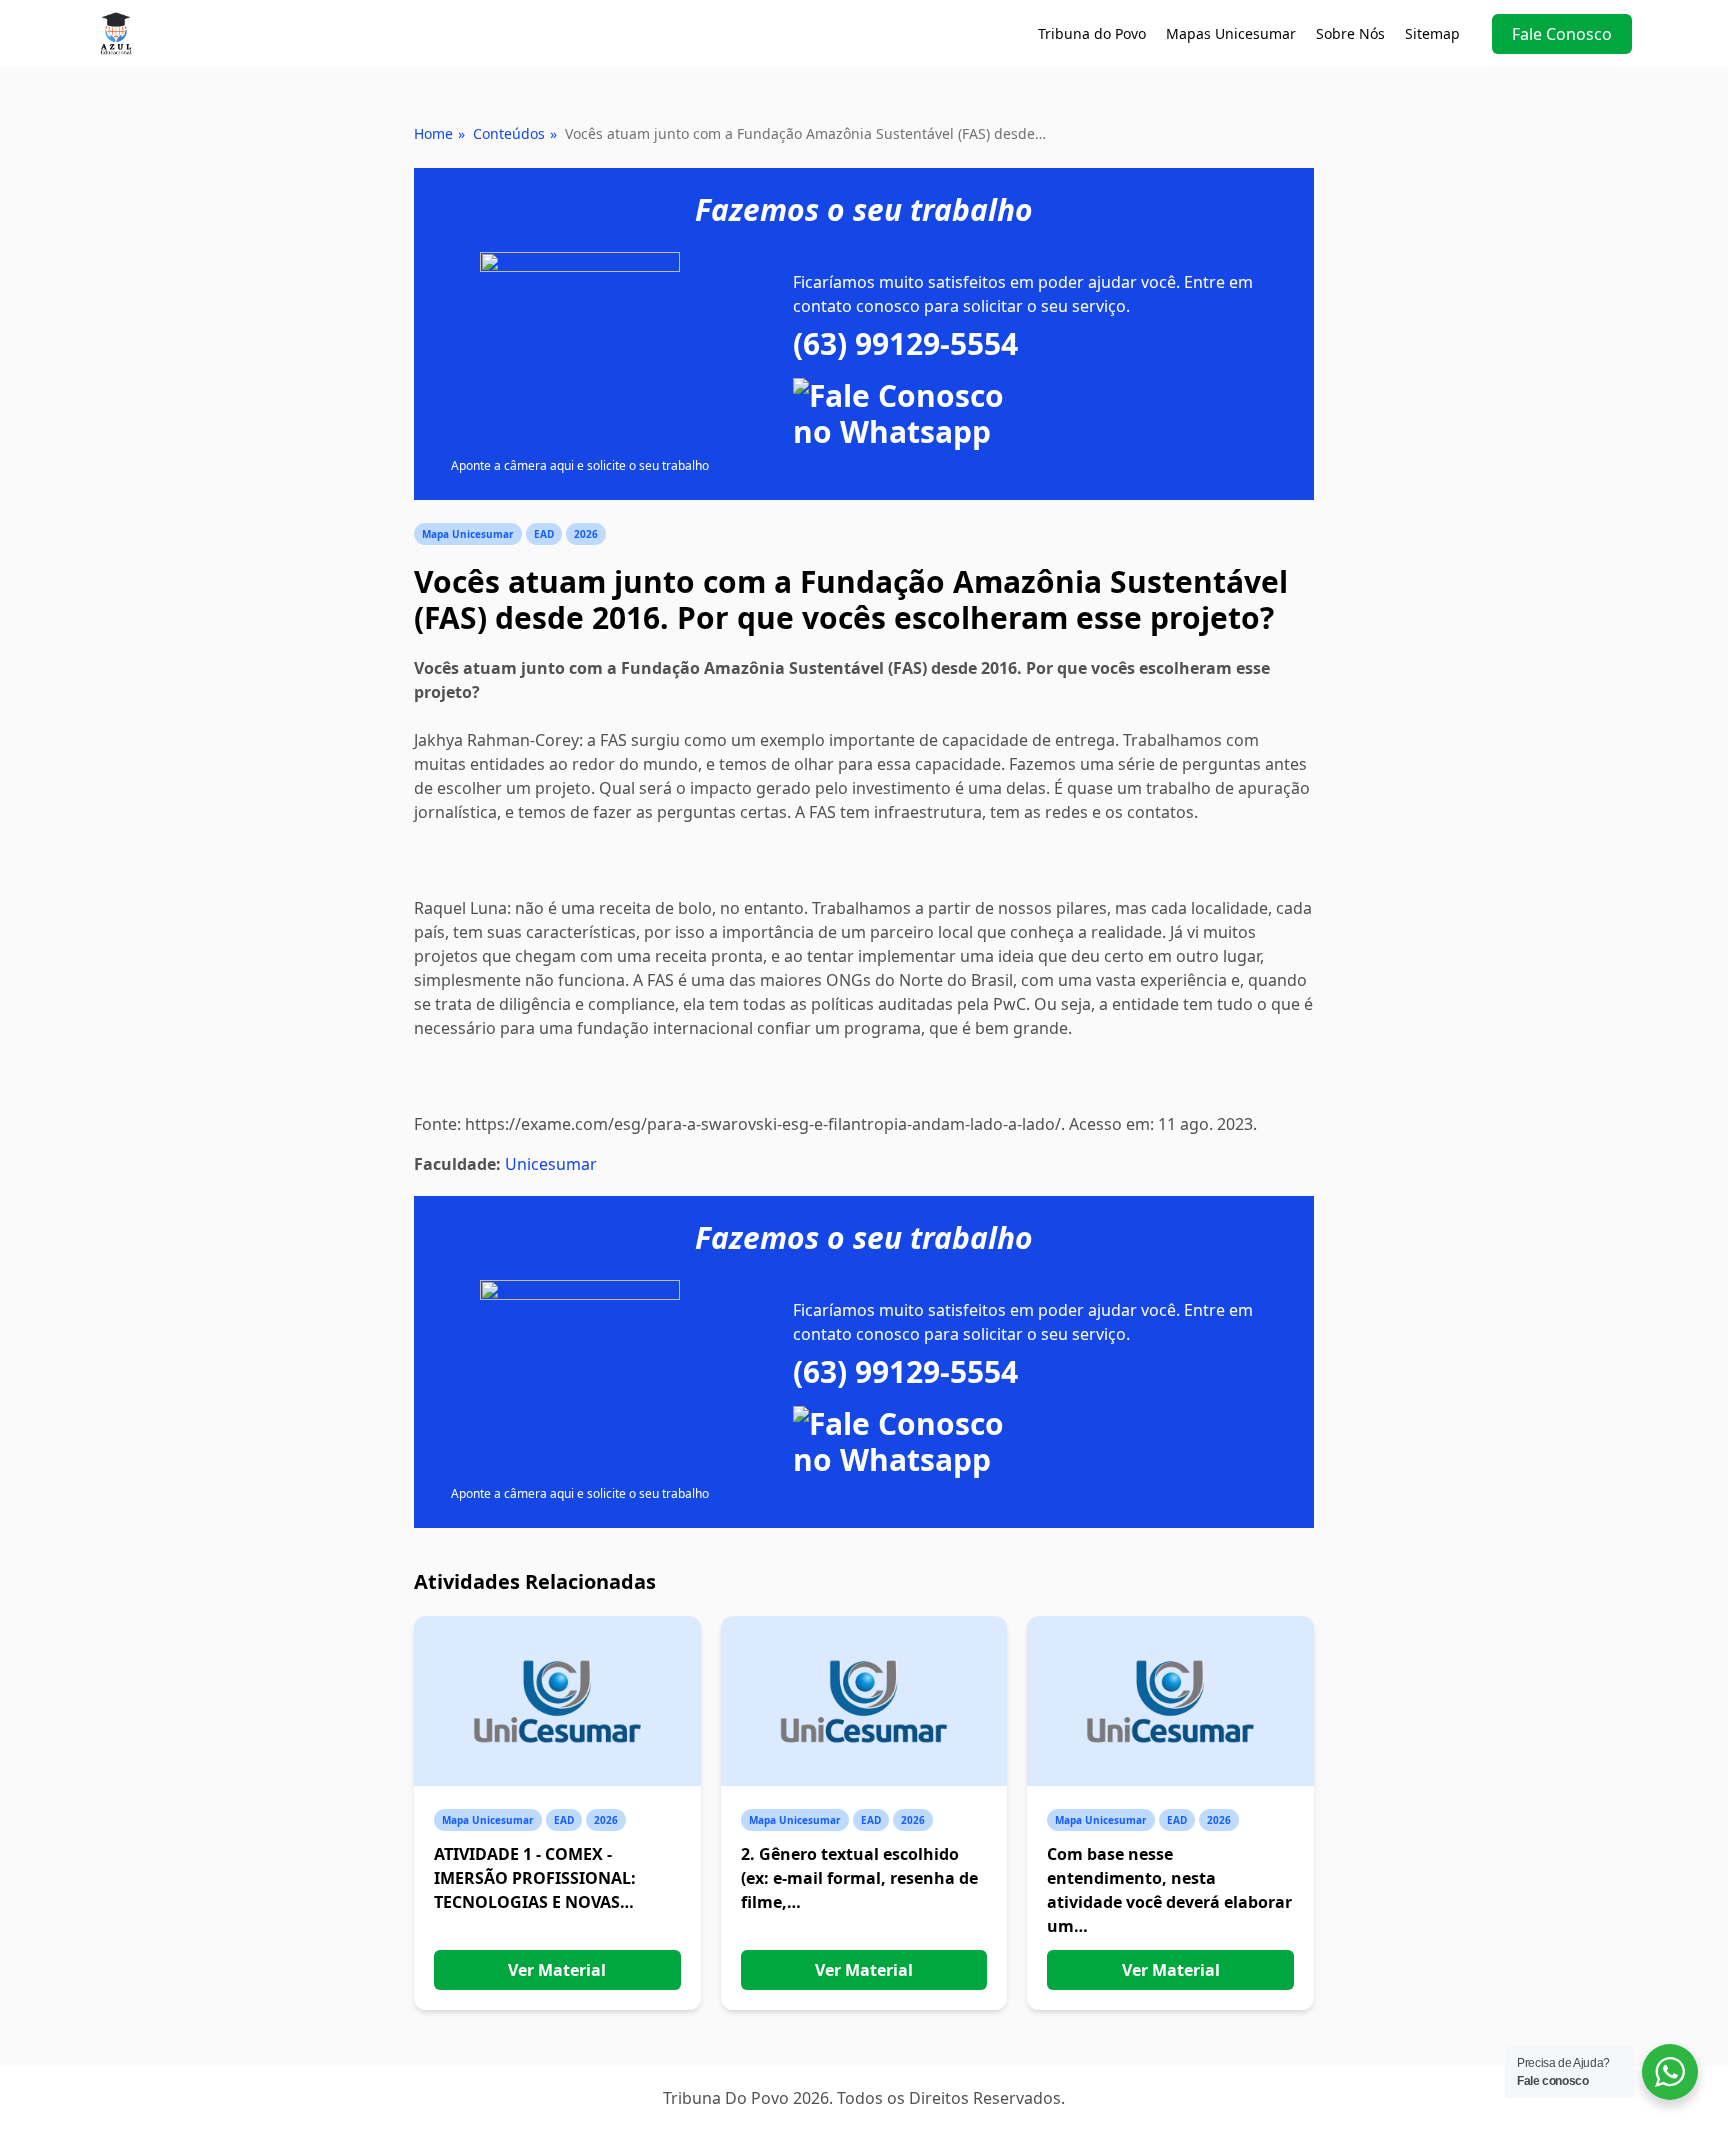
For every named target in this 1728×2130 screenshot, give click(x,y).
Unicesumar (551, 1164)
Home (433, 133)
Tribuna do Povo (1092, 33)
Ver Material (557, 1970)
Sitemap (1432, 33)
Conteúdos (509, 133)
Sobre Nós (1350, 33)
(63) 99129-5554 (905, 344)
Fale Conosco (1562, 34)
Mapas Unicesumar (1231, 33)
